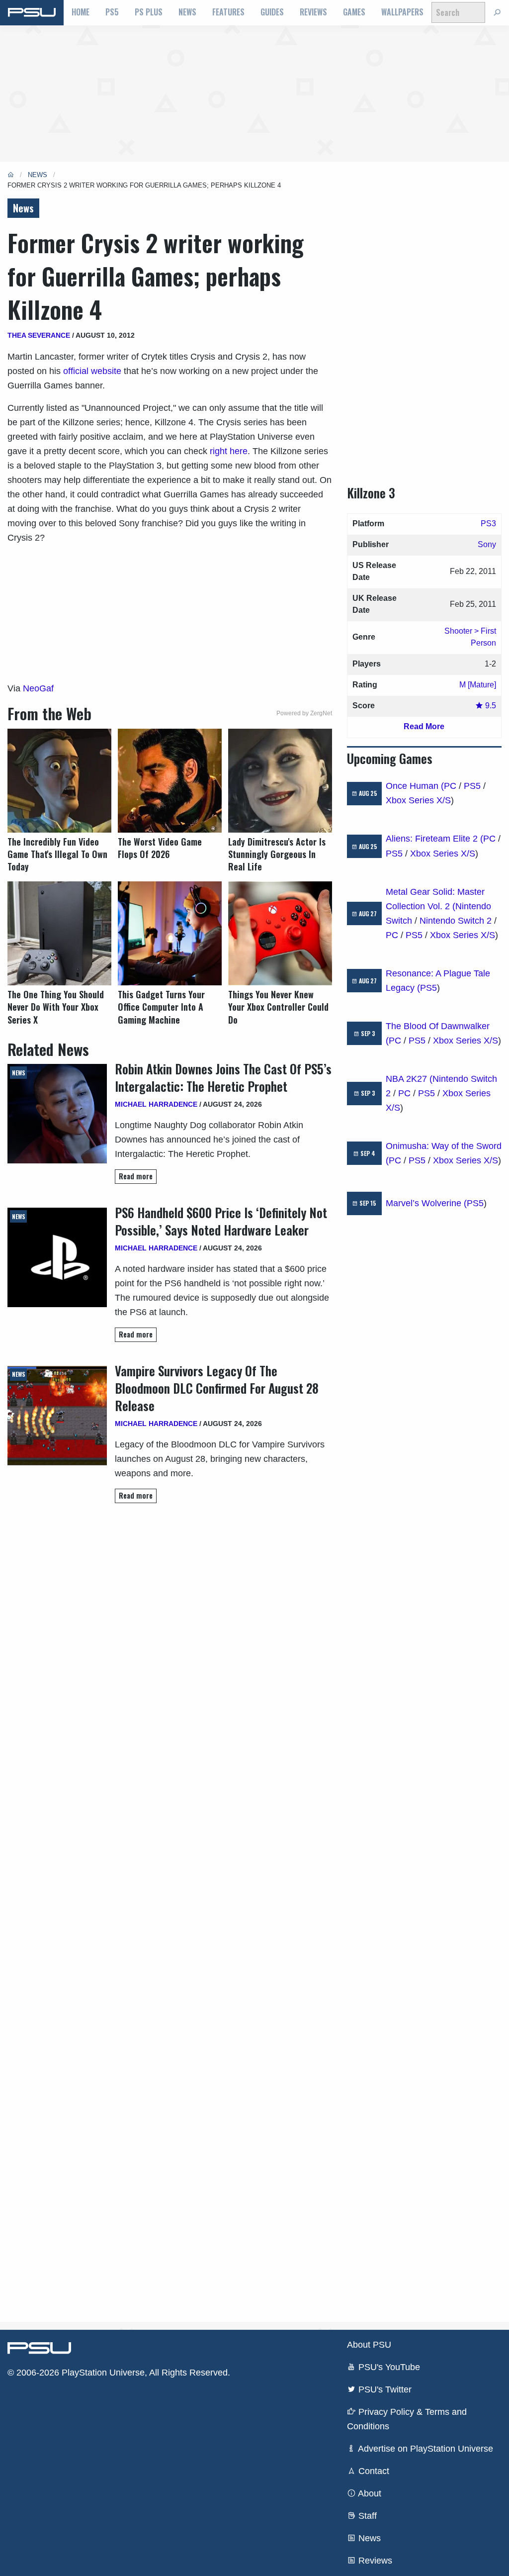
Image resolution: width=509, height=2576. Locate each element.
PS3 (488, 524)
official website (92, 371)
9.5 (490, 706)
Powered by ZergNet (304, 713)
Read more (136, 1176)
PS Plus (149, 12)
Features (228, 12)
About (369, 2493)
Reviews (313, 12)
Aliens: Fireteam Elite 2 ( (434, 839)
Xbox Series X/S (418, 800)
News (187, 12)
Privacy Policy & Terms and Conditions (407, 2419)
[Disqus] (170, 1912)
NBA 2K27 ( (409, 1079)
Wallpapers (402, 12)
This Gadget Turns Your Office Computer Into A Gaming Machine (161, 1007)
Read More (424, 726)
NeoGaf (38, 688)
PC (450, 786)
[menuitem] (81, 12)
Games (354, 12)
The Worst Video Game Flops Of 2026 (160, 848)
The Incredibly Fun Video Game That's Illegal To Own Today (57, 854)
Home (81, 12)
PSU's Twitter (384, 2389)
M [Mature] (478, 685)
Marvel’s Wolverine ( (426, 1203)
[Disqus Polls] (170, 1651)
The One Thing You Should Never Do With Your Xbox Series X (56, 1007)
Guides (272, 12)
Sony (487, 544)
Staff (366, 2516)
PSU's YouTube (388, 2367)
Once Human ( (415, 786)
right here (229, 451)
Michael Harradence (156, 1104)
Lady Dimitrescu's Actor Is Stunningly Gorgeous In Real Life (277, 854)
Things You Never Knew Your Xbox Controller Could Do (278, 1007)
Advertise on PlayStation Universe (424, 2449)
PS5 (112, 12)
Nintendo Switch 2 (456, 921)
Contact (373, 2471)
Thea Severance (39, 335)
